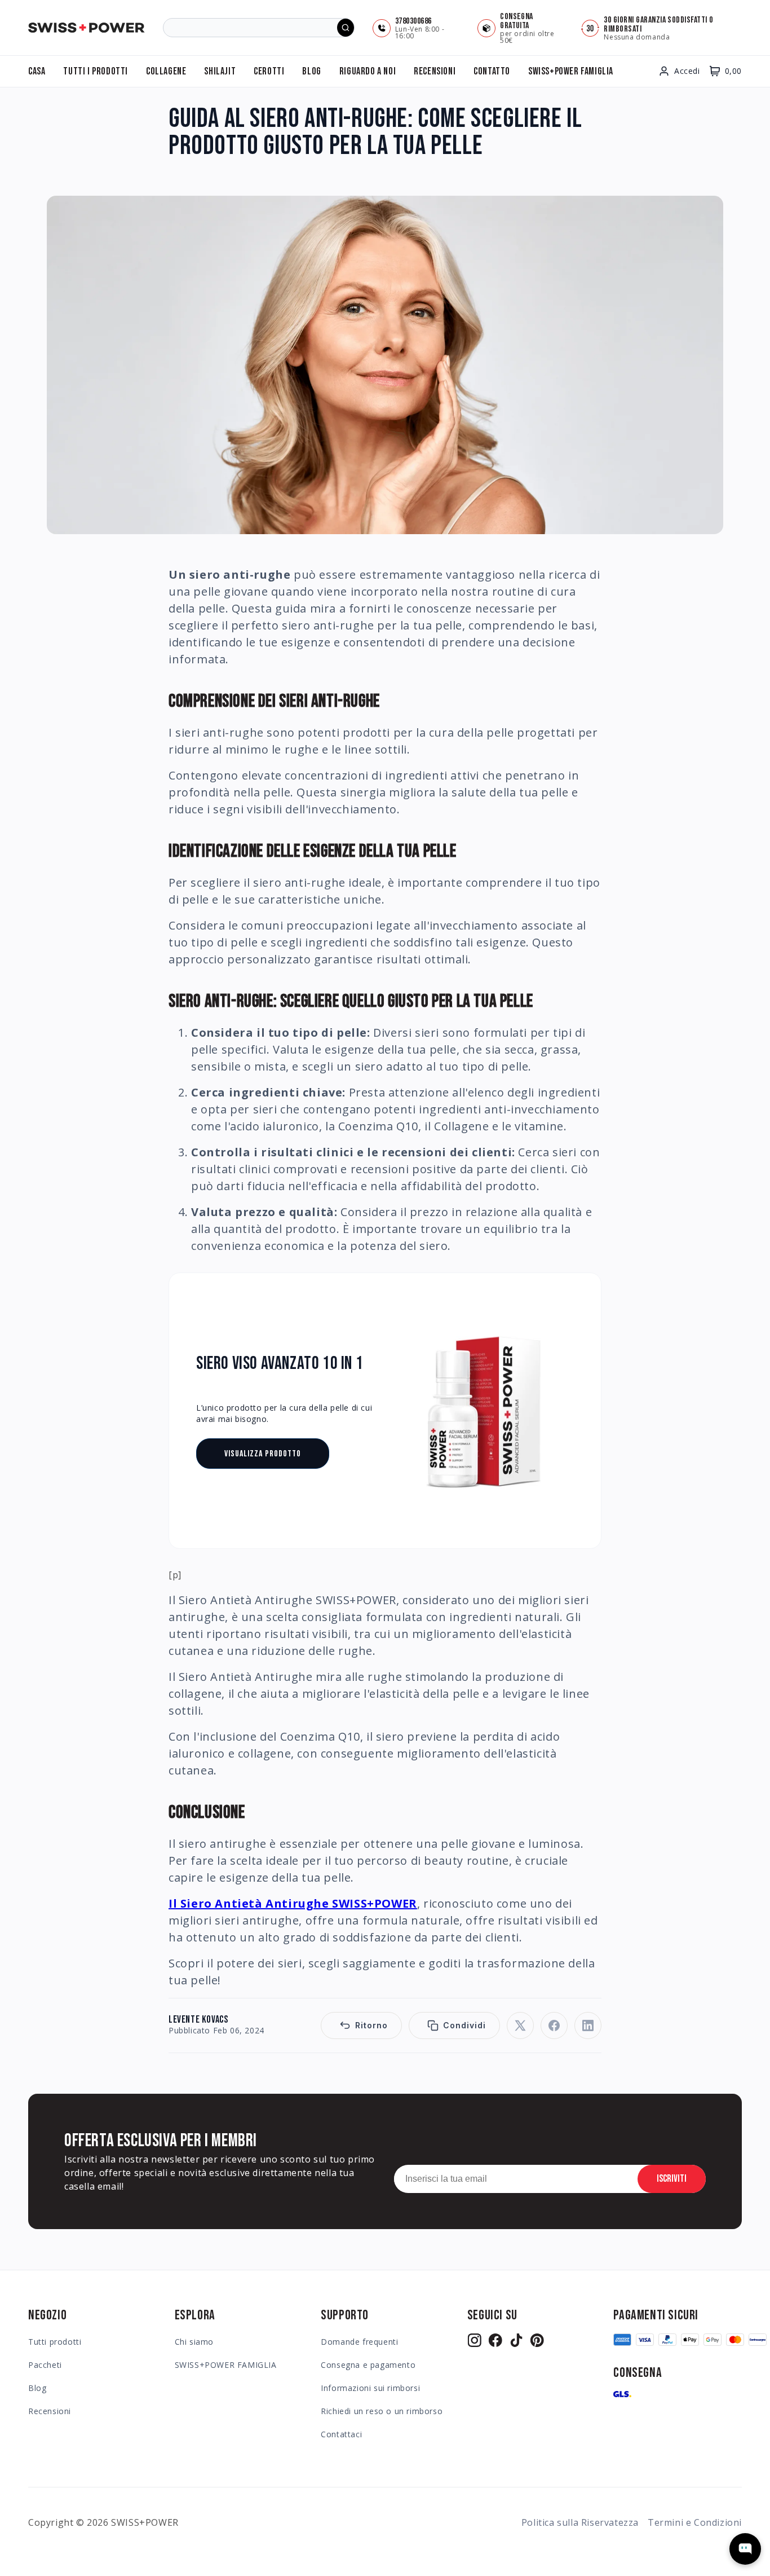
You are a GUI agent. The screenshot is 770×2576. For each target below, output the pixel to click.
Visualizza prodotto (263, 1454)
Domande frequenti (359, 2342)
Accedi (687, 71)
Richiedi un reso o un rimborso (382, 2411)
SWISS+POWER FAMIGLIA (571, 71)
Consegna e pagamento (368, 2365)
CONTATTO (492, 71)
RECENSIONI (435, 71)
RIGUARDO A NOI (368, 71)
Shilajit (220, 71)
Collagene (166, 71)
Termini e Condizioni (695, 2522)
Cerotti (269, 71)
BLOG (311, 71)
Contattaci (341, 2434)
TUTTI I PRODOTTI (96, 71)
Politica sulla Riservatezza (580, 2522)
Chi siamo (194, 2342)
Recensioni (50, 2411)
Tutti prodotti (55, 2342)
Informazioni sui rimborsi (370, 2388)
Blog (37, 2388)
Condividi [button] (464, 2025)
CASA (37, 71)
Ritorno (371, 2025)
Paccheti (45, 2365)
